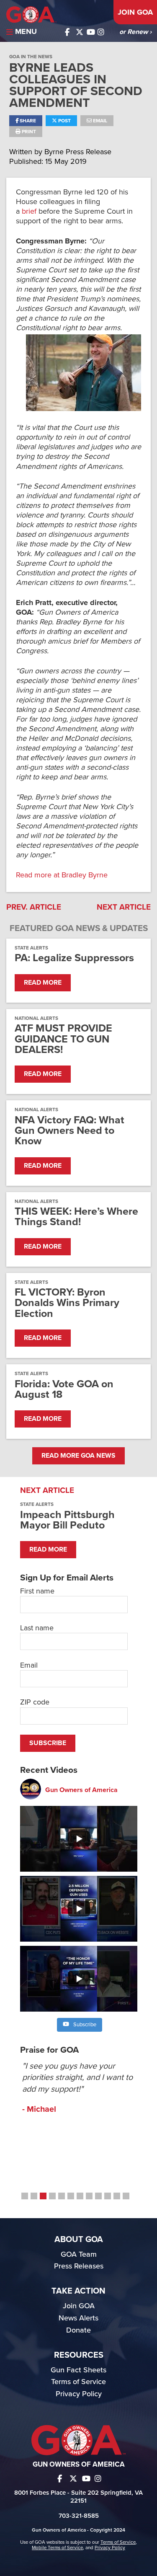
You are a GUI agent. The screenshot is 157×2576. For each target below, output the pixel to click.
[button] (25, 2196)
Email (99, 121)
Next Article (124, 907)
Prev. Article (34, 907)
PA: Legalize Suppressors (74, 958)
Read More (43, 983)
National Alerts (36, 1018)
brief (29, 211)
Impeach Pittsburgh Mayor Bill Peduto (67, 1520)
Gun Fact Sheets (78, 2370)
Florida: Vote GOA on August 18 (64, 1389)
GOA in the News (31, 57)
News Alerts (78, 2318)
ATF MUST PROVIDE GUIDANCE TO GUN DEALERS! (63, 1039)
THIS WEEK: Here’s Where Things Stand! (76, 1217)
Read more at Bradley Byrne (62, 875)
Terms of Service (78, 2382)
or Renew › (135, 32)
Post (64, 121)
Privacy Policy (79, 2394)
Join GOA (135, 12)
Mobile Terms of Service (57, 2548)
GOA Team (79, 2254)
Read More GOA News (78, 1456)
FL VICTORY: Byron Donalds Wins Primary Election (67, 1303)
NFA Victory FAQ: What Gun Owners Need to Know (69, 1131)
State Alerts (31, 948)
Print (28, 132)
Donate (78, 2330)
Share (27, 121)
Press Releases (79, 2266)
